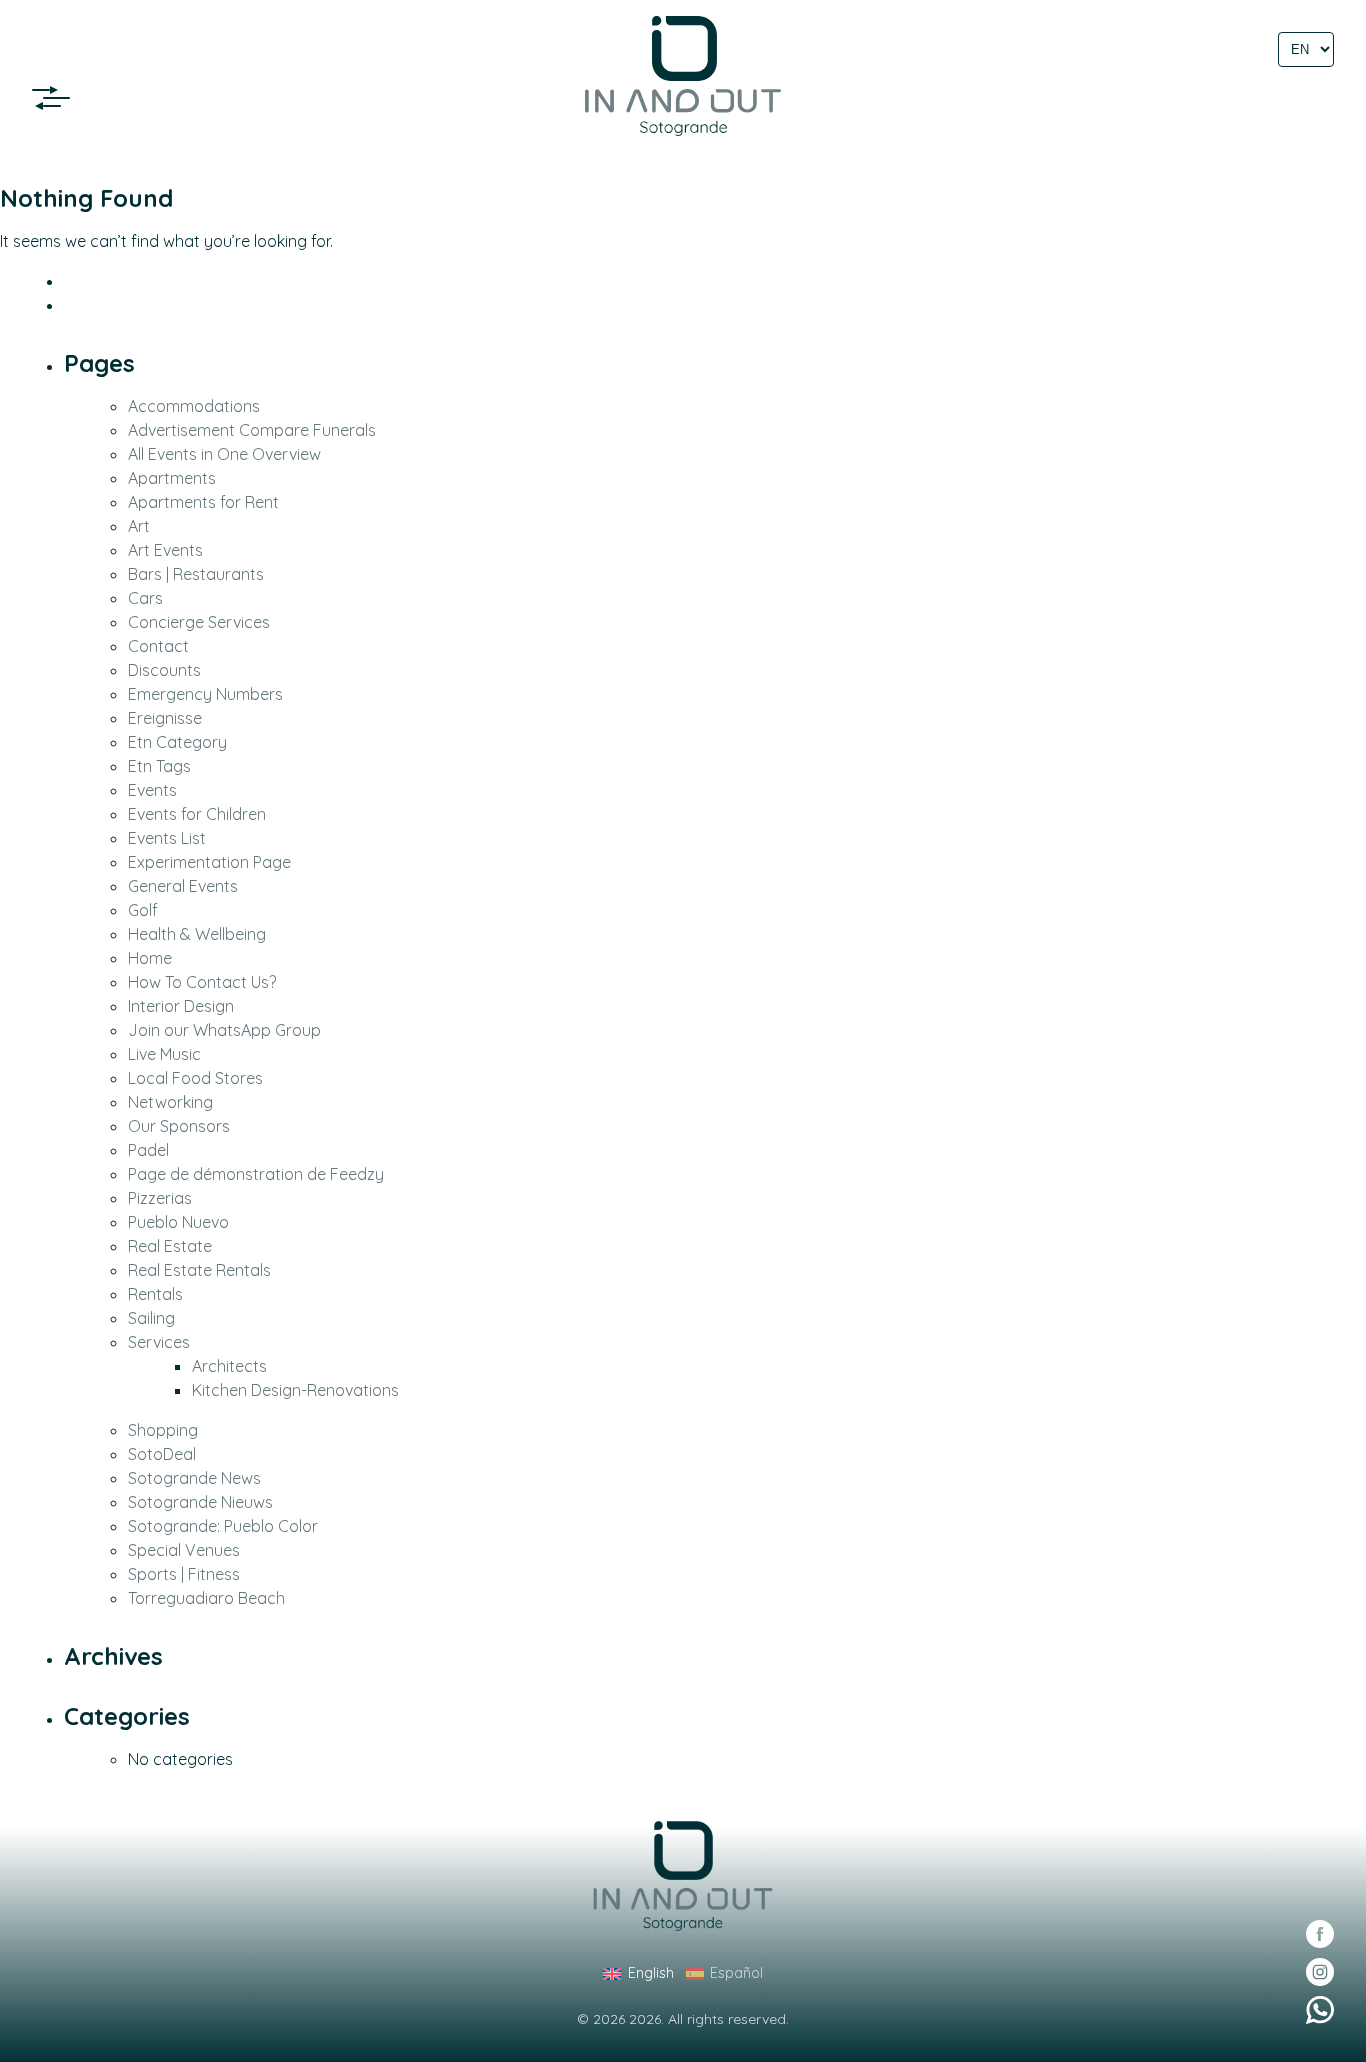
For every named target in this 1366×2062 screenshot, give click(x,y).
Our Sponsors (179, 1126)
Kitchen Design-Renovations (295, 1390)
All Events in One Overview (224, 454)
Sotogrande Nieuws (200, 1502)
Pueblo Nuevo (178, 1222)
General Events (183, 886)
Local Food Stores (195, 1078)
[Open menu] (57, 98)
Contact (158, 646)
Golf (143, 910)
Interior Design (181, 1006)
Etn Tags (159, 766)
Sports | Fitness (184, 1574)
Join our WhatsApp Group (224, 1030)
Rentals (155, 1294)
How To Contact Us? (202, 982)
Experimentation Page (209, 862)
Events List (167, 838)
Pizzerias (160, 1198)
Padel (148, 1150)
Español (736, 1973)
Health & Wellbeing (197, 934)
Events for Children (197, 814)
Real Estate (170, 1246)
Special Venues (184, 1550)
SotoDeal (162, 1454)
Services (159, 1342)
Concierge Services (199, 622)
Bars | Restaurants (196, 574)
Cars (145, 598)
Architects (229, 1366)
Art (139, 526)
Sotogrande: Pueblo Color (223, 1526)
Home (150, 958)
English (650, 1973)
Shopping (163, 1430)
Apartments (172, 478)
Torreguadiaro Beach (206, 1598)
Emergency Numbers (205, 694)
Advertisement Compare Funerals (252, 430)
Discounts (164, 670)
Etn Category (177, 742)
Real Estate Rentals (199, 1270)
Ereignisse (165, 718)
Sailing (151, 1318)
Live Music (164, 1054)
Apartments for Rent (203, 502)
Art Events (165, 550)
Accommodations (194, 406)
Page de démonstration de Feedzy (256, 1174)
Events (152, 790)
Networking (170, 1102)
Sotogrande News (194, 1478)
